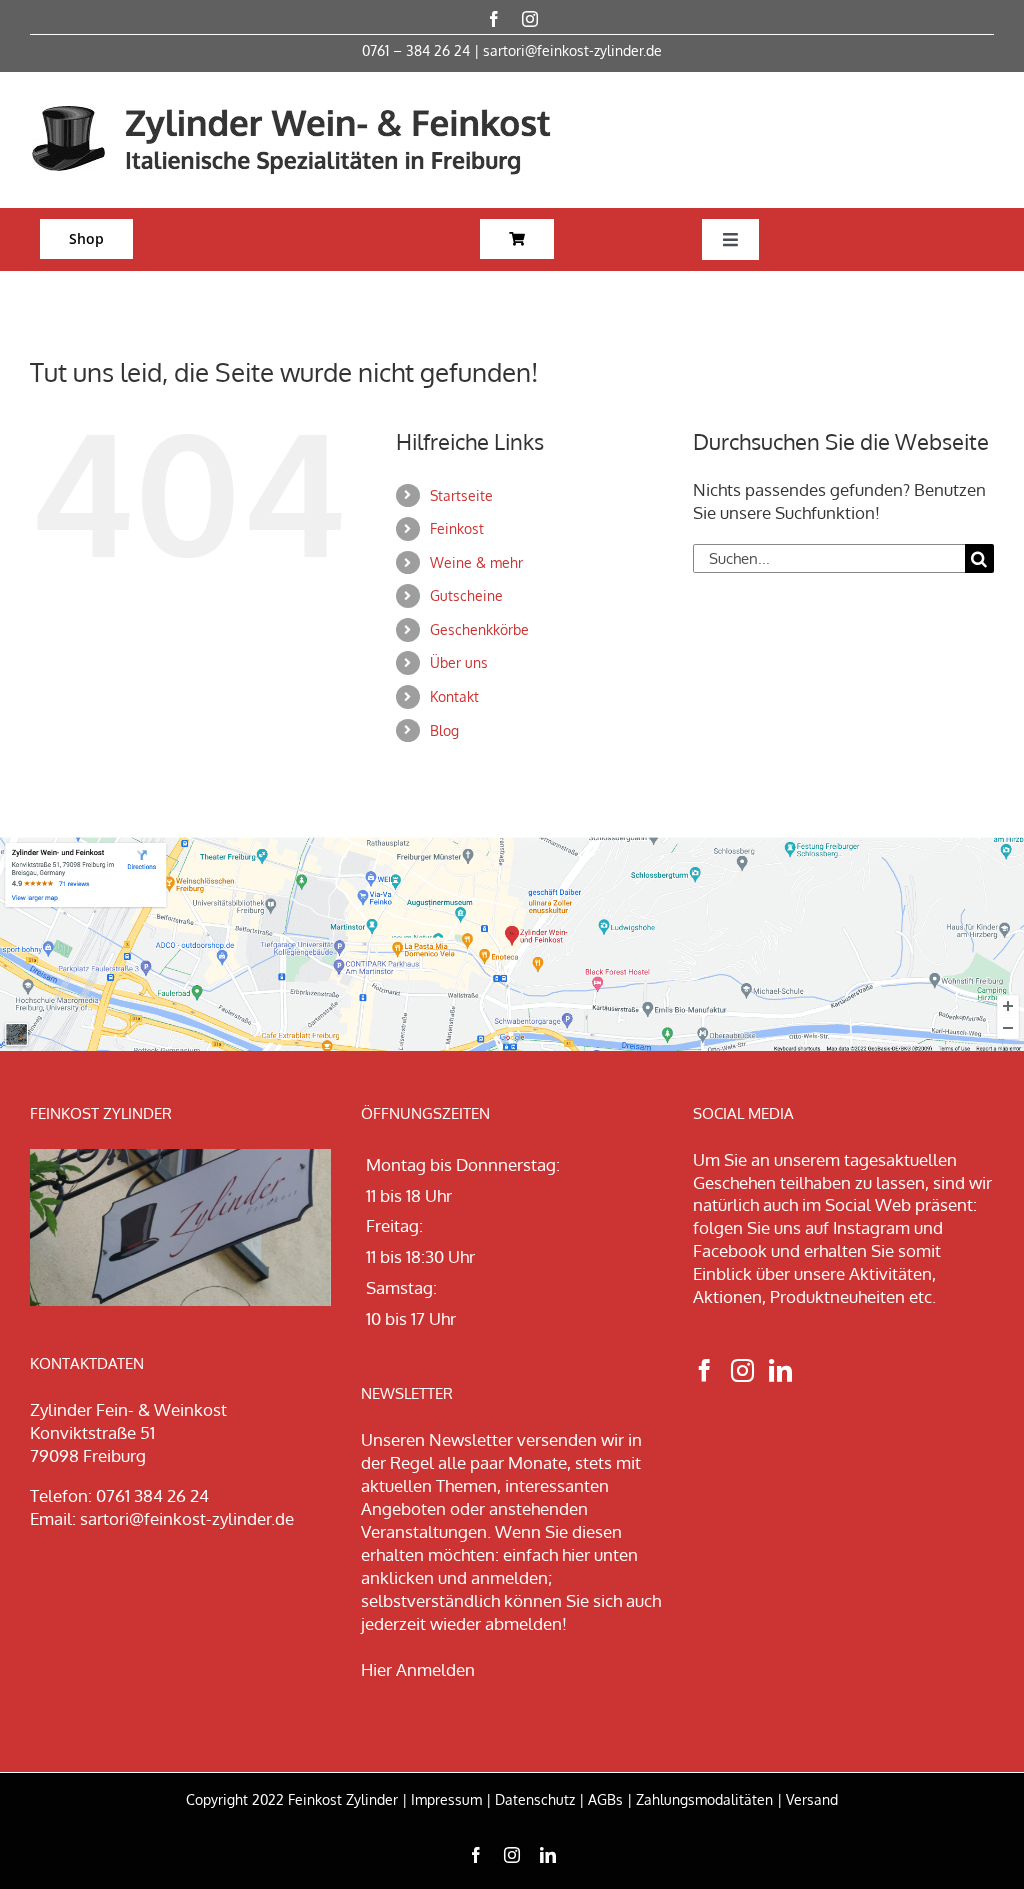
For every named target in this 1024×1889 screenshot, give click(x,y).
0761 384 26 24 (152, 1495)
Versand (812, 1799)
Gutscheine (466, 595)
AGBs (605, 1799)
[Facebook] (704, 1370)
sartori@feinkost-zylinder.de (572, 50)
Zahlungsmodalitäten (704, 1799)
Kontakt (454, 696)
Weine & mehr (476, 562)
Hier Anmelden (418, 1669)
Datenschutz (535, 1799)
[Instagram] (742, 1370)
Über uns (459, 662)
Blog (444, 730)
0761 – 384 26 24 (416, 50)
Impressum (446, 1799)
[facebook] (494, 19)
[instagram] (530, 19)
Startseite (461, 495)
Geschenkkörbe (479, 629)
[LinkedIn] (780, 1370)
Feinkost (457, 528)
